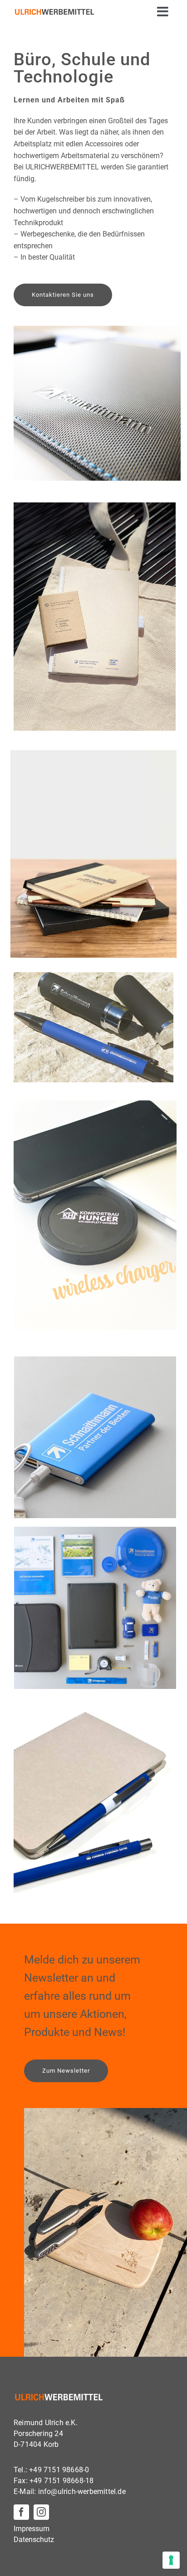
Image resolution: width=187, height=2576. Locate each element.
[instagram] (41, 2512)
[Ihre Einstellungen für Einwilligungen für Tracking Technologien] (171, 2560)
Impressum (32, 2529)
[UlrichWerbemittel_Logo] (55, 12)
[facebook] (21, 2512)
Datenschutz (34, 2540)
